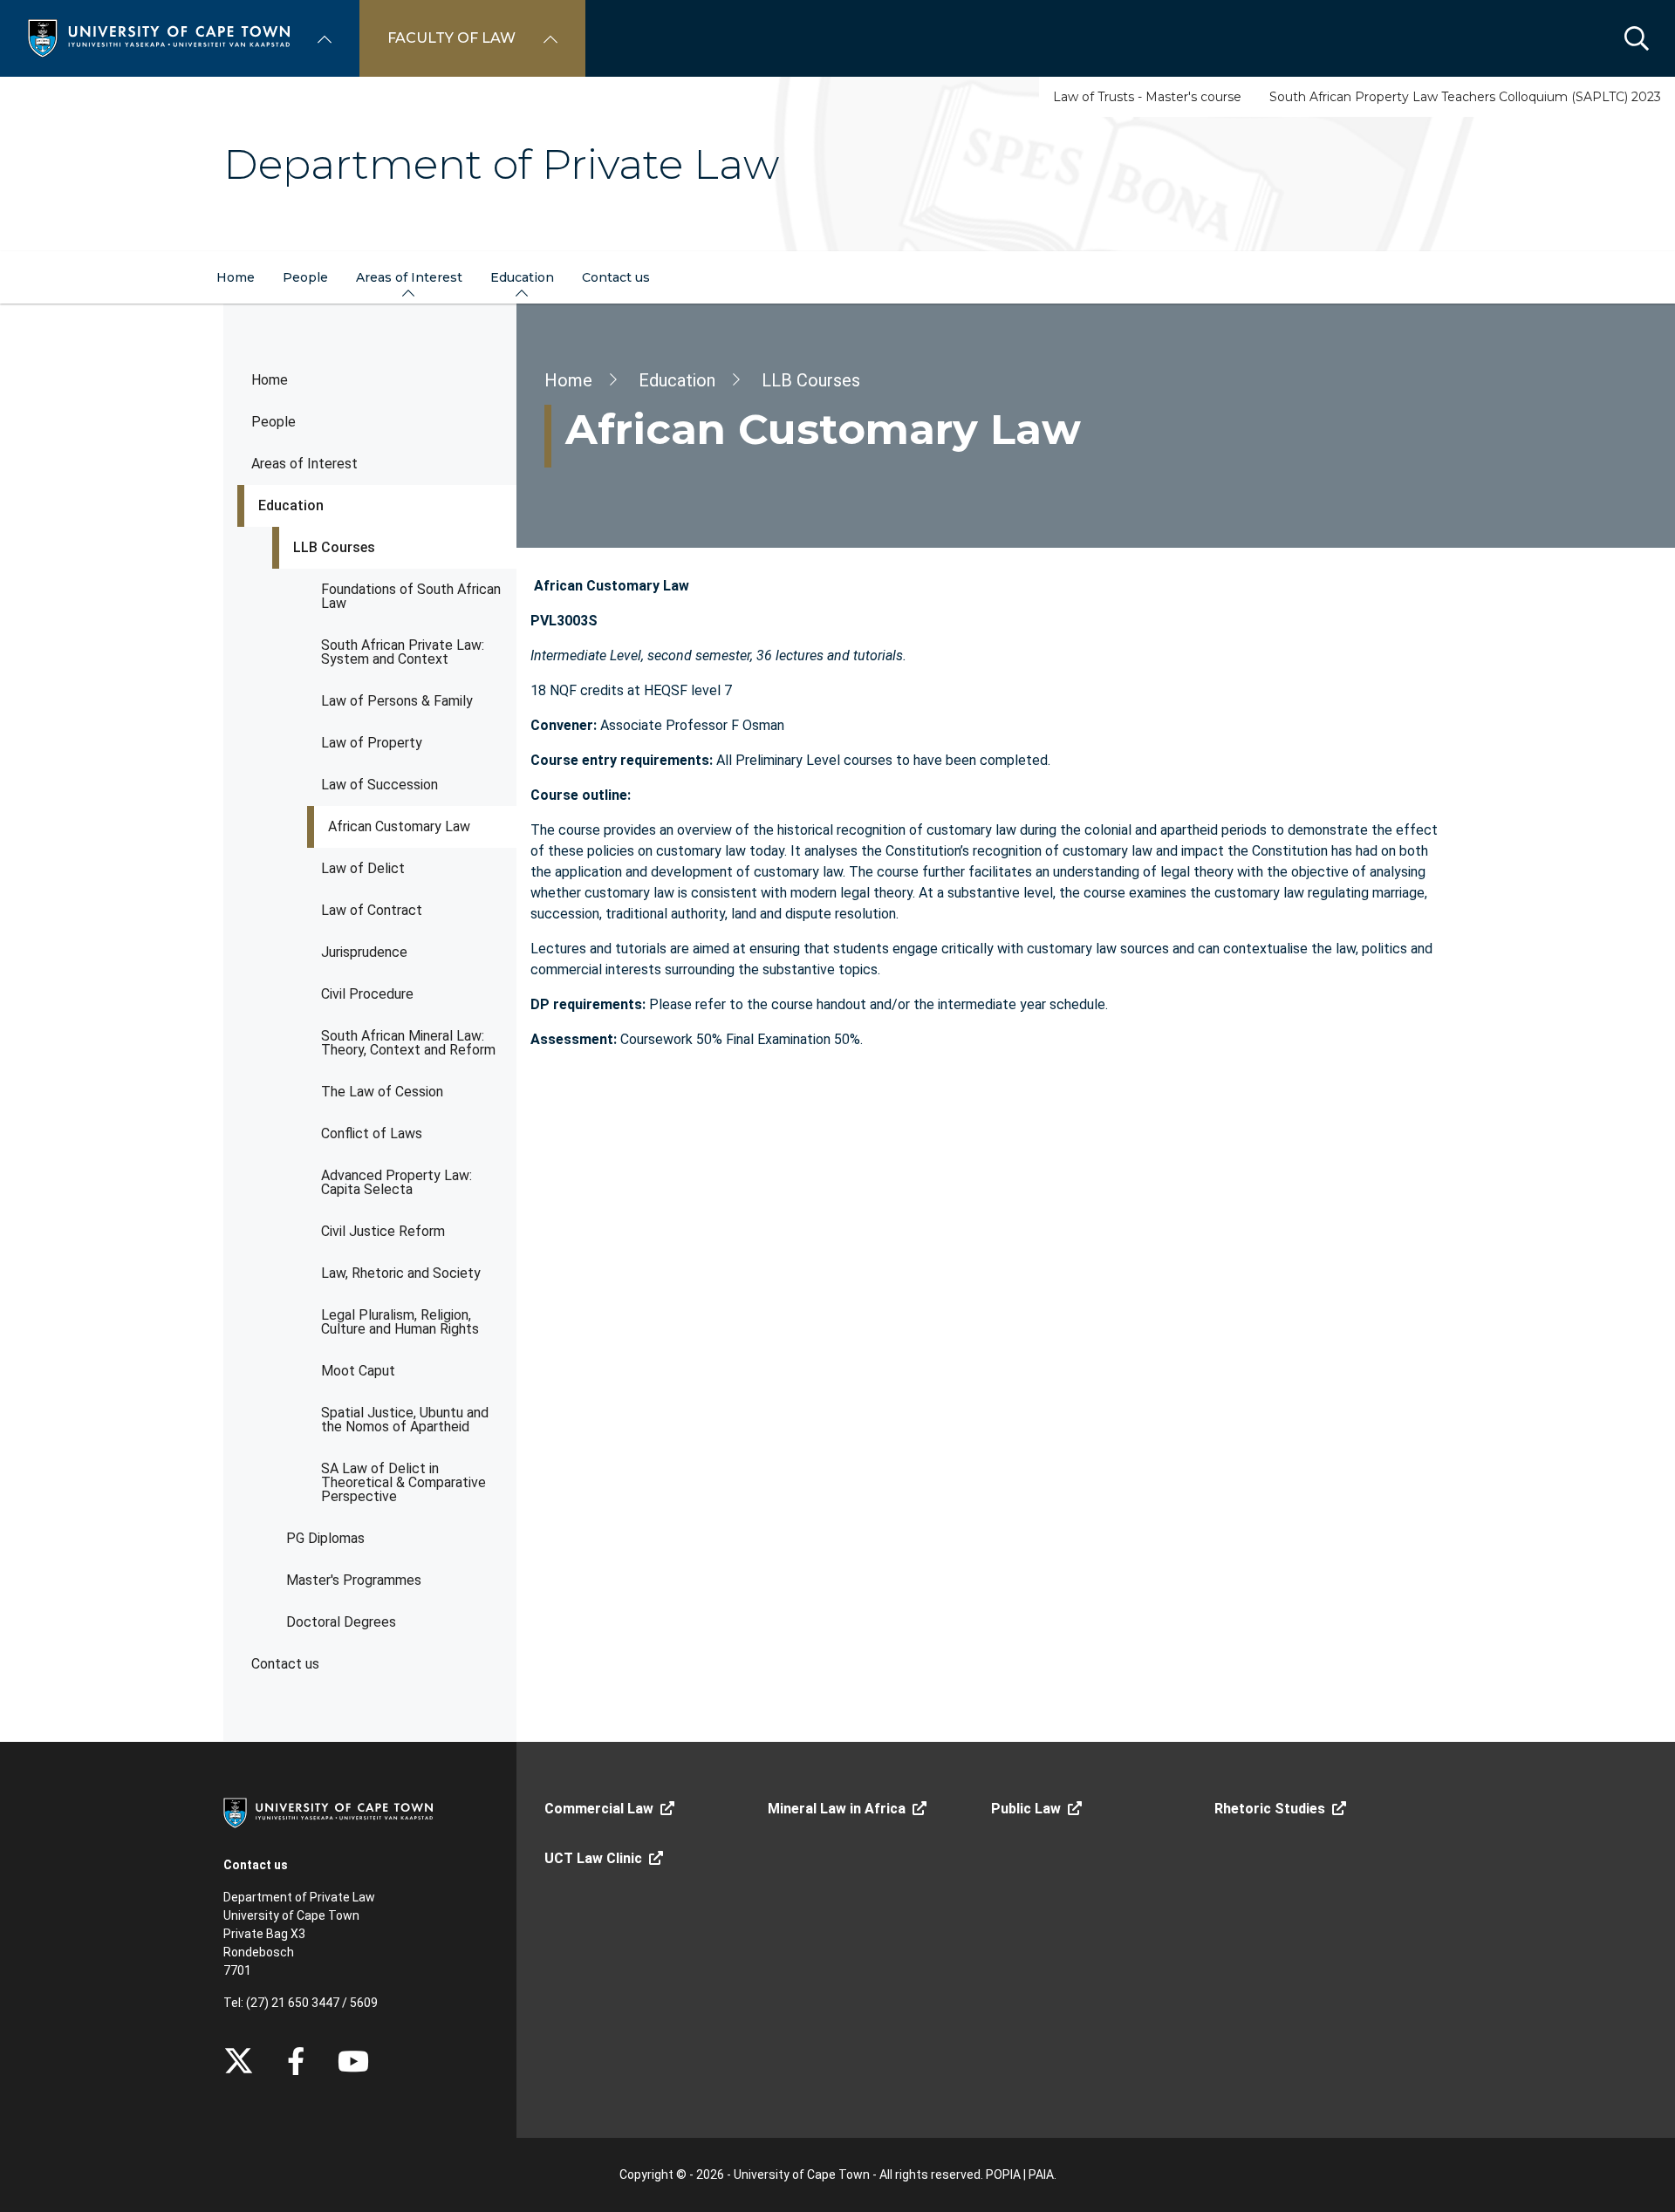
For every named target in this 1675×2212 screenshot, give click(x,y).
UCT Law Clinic (593, 1858)
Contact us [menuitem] (616, 277)
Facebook (296, 2061)
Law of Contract (372, 910)
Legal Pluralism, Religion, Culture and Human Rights (400, 1322)
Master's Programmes (354, 1580)
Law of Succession (379, 785)
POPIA (1003, 2174)
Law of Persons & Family (397, 701)
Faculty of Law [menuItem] (451, 38)
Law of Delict (363, 868)
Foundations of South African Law (411, 596)
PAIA (1041, 2174)
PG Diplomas (325, 1538)
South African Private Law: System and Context (403, 652)
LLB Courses (334, 547)
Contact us (285, 1664)
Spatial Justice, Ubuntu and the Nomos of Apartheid (405, 1420)
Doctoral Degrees (341, 1622)
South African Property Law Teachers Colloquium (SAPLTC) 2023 (1465, 97)
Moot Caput (358, 1371)
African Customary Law (399, 826)
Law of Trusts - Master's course (1147, 97)
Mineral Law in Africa (837, 1809)
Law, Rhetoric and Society (401, 1273)
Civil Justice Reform (383, 1231)
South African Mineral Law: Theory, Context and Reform (408, 1043)
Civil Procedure (367, 994)
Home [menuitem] (236, 277)
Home (270, 380)
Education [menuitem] (522, 277)
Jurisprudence (364, 952)
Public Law (1026, 1809)
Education (291, 505)
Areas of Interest (304, 464)
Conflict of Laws (372, 1133)
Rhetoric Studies (1270, 1809)
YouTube (353, 2061)
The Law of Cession (382, 1092)
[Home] (159, 37)
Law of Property (372, 743)
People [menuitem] (305, 277)
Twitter (239, 2061)
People (273, 422)
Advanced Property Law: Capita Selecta (397, 1182)
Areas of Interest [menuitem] (409, 277)
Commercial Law (599, 1809)
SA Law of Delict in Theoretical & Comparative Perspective (403, 1482)
